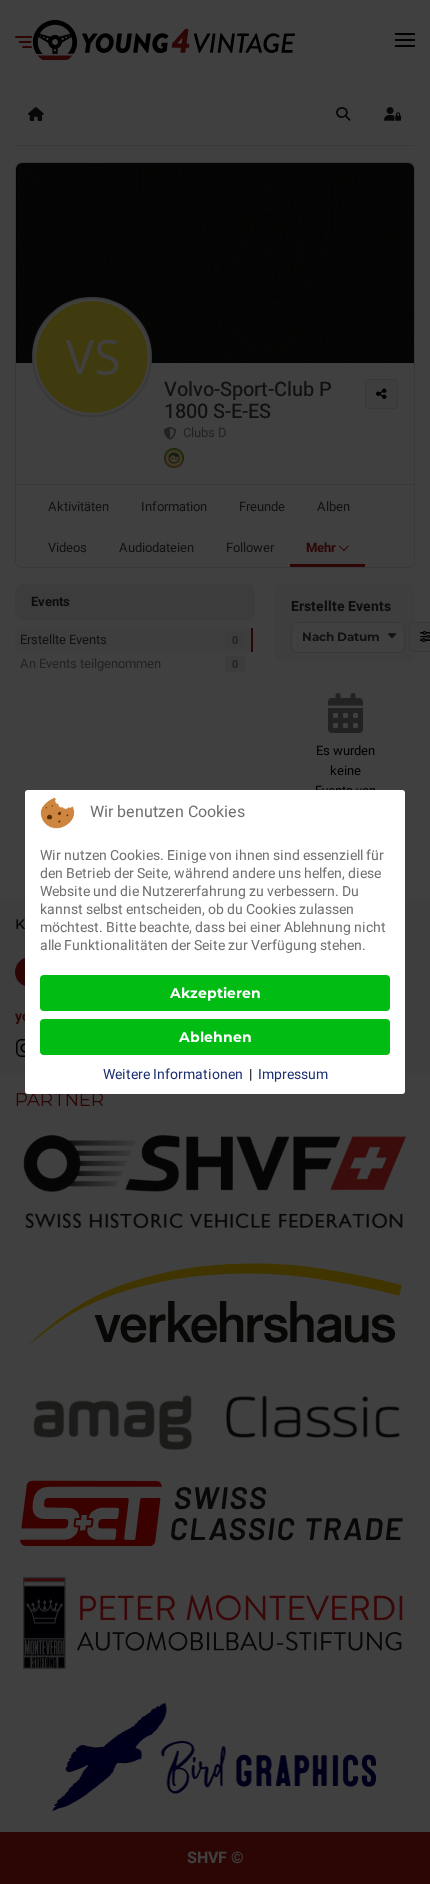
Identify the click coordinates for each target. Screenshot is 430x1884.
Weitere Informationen (173, 1075)
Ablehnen (215, 1037)
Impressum (293, 1075)
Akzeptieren (215, 993)
